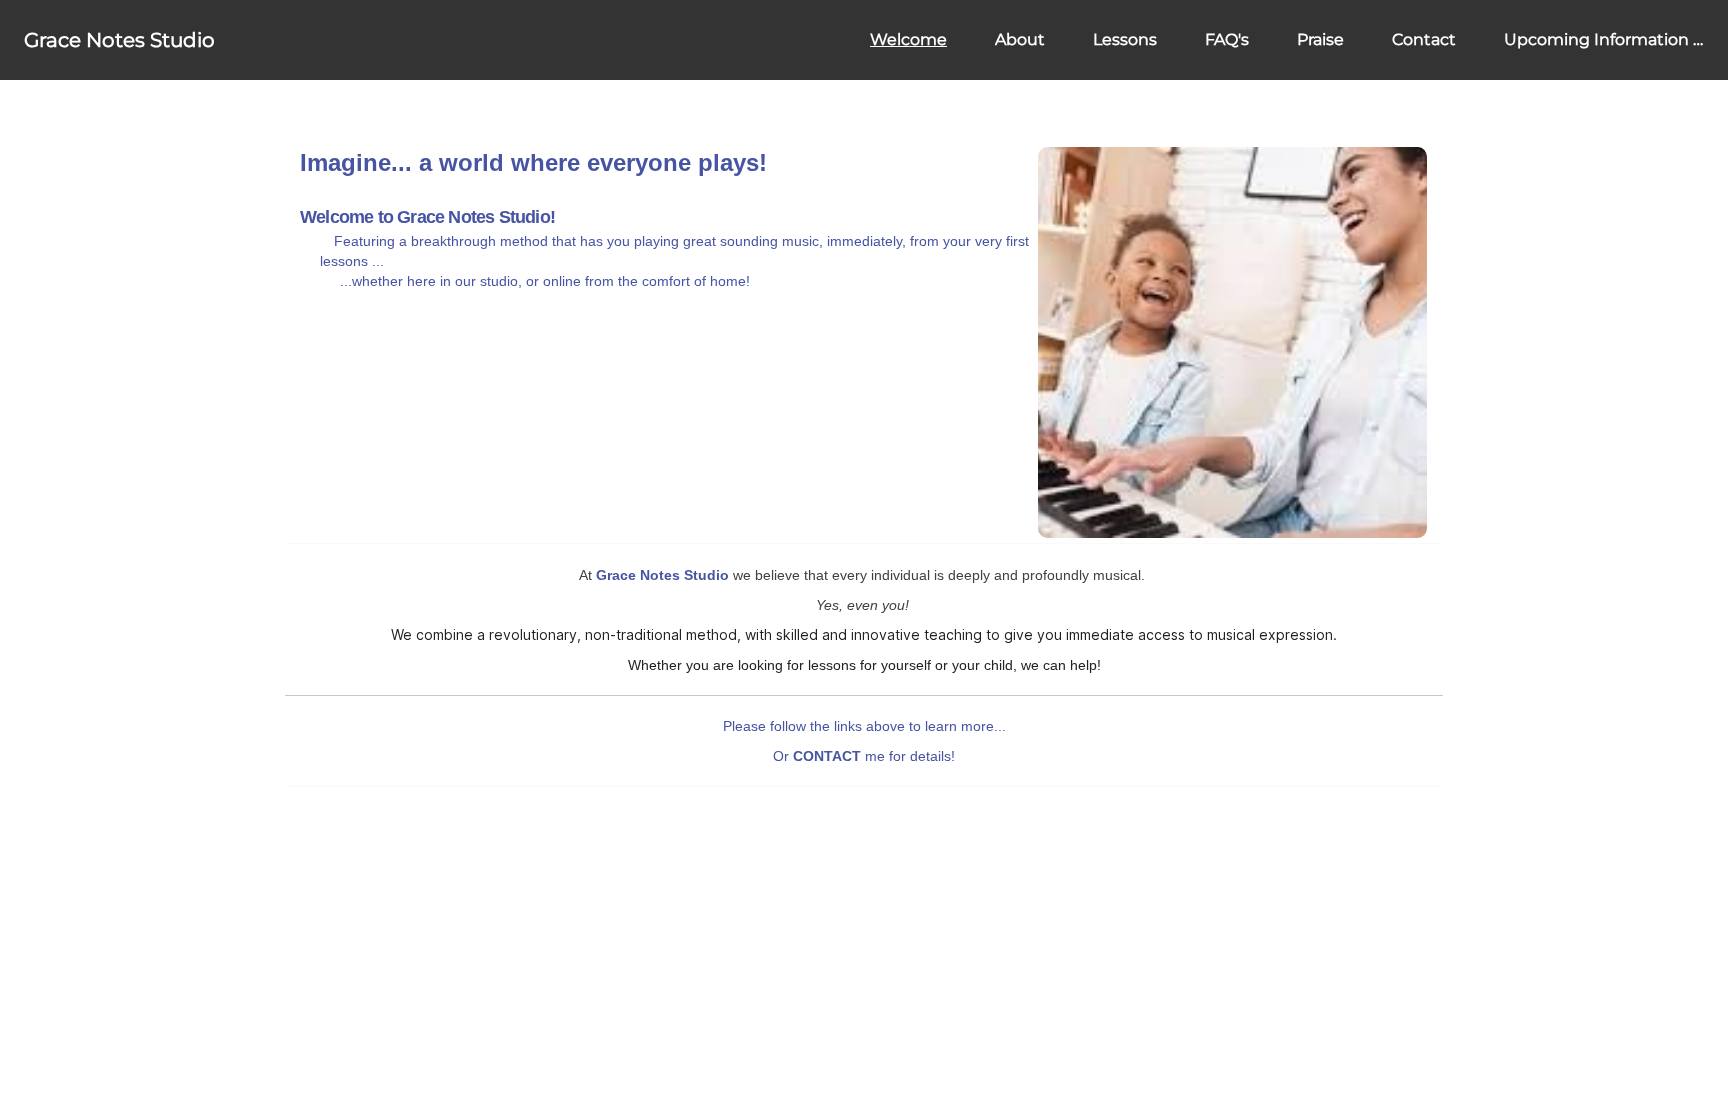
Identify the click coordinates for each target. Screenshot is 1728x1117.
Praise (1320, 39)
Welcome (908, 39)
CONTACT (827, 756)
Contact (1424, 39)
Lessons (1125, 39)
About (1020, 39)
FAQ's (1227, 39)
